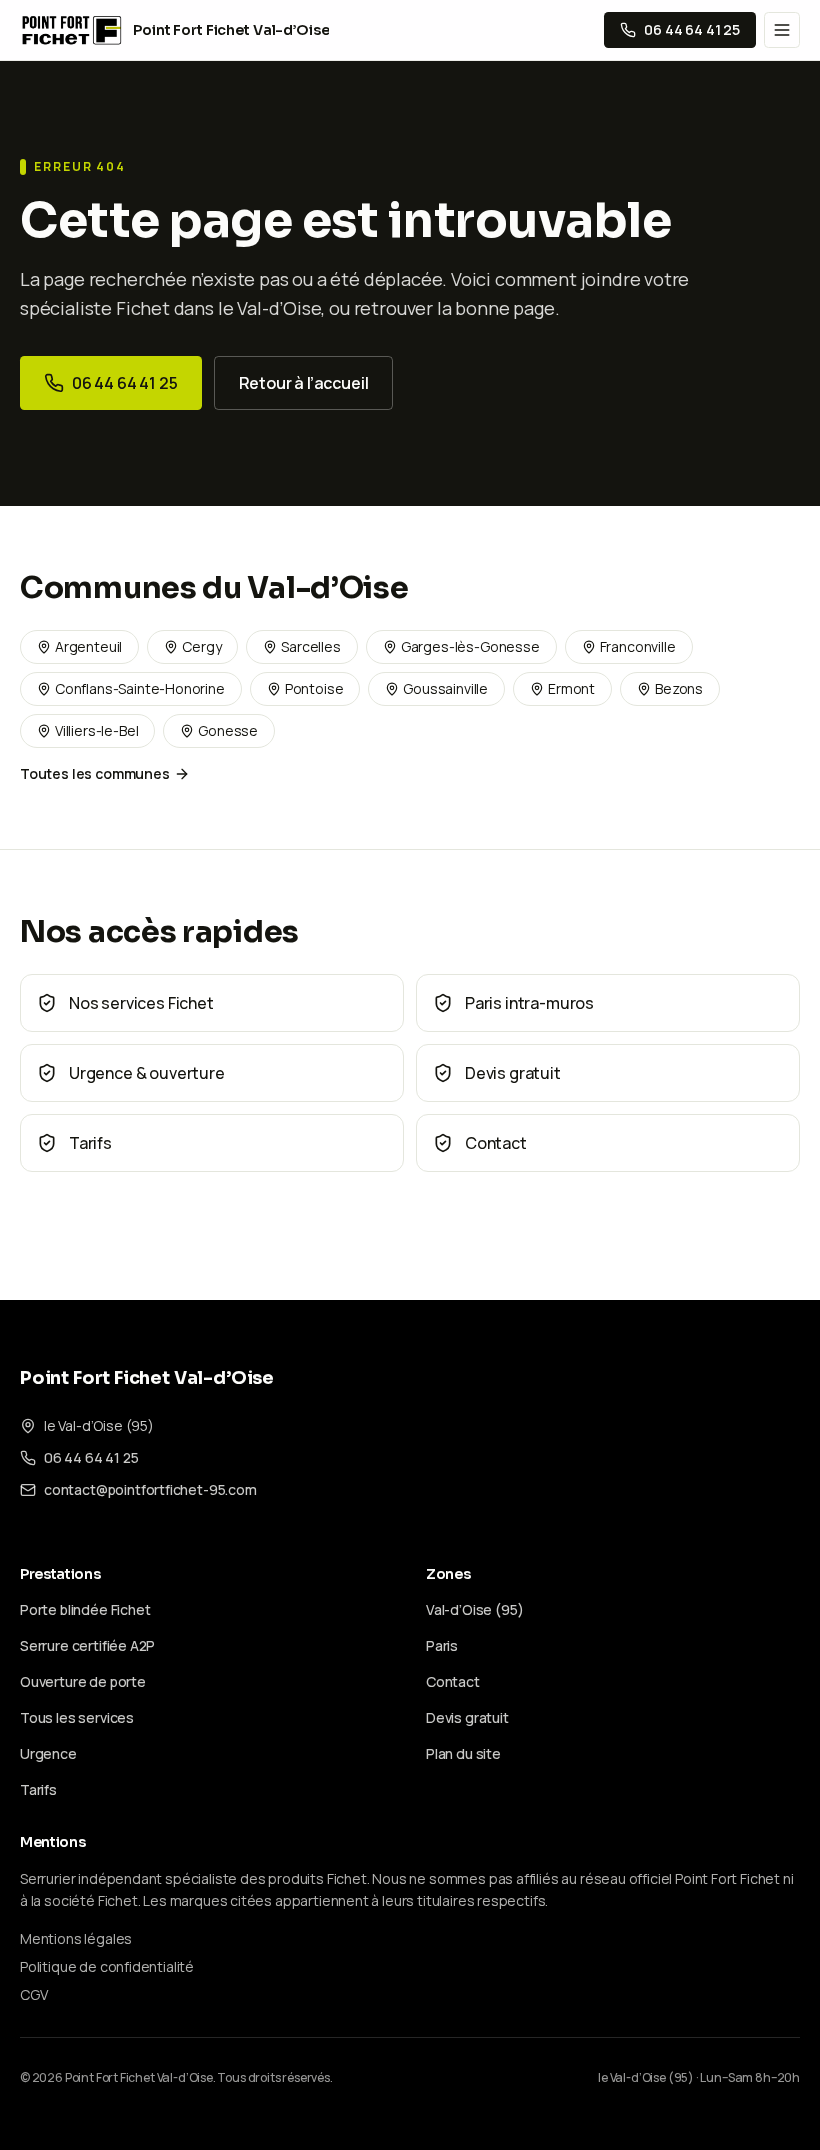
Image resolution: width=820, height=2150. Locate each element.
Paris (442, 1645)
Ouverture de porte (83, 1681)
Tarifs (38, 1789)
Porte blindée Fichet (85, 1609)
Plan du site (463, 1753)
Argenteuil (88, 646)
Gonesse (228, 730)
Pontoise (314, 688)
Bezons (679, 688)
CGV (33, 1994)
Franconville (638, 646)
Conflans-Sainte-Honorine (140, 688)
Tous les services (77, 1717)
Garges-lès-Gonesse (470, 646)
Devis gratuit (467, 1717)
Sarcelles (310, 646)
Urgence (48, 1753)
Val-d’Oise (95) (474, 1609)
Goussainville (445, 688)
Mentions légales (76, 1938)
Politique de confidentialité (107, 1966)
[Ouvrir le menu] (782, 30)
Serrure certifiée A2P (87, 1645)
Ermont (571, 688)
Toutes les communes (95, 773)
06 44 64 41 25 (125, 383)
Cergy (201, 646)
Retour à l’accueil (304, 383)
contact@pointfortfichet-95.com (150, 1489)
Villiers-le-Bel (96, 730)
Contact (453, 1681)
